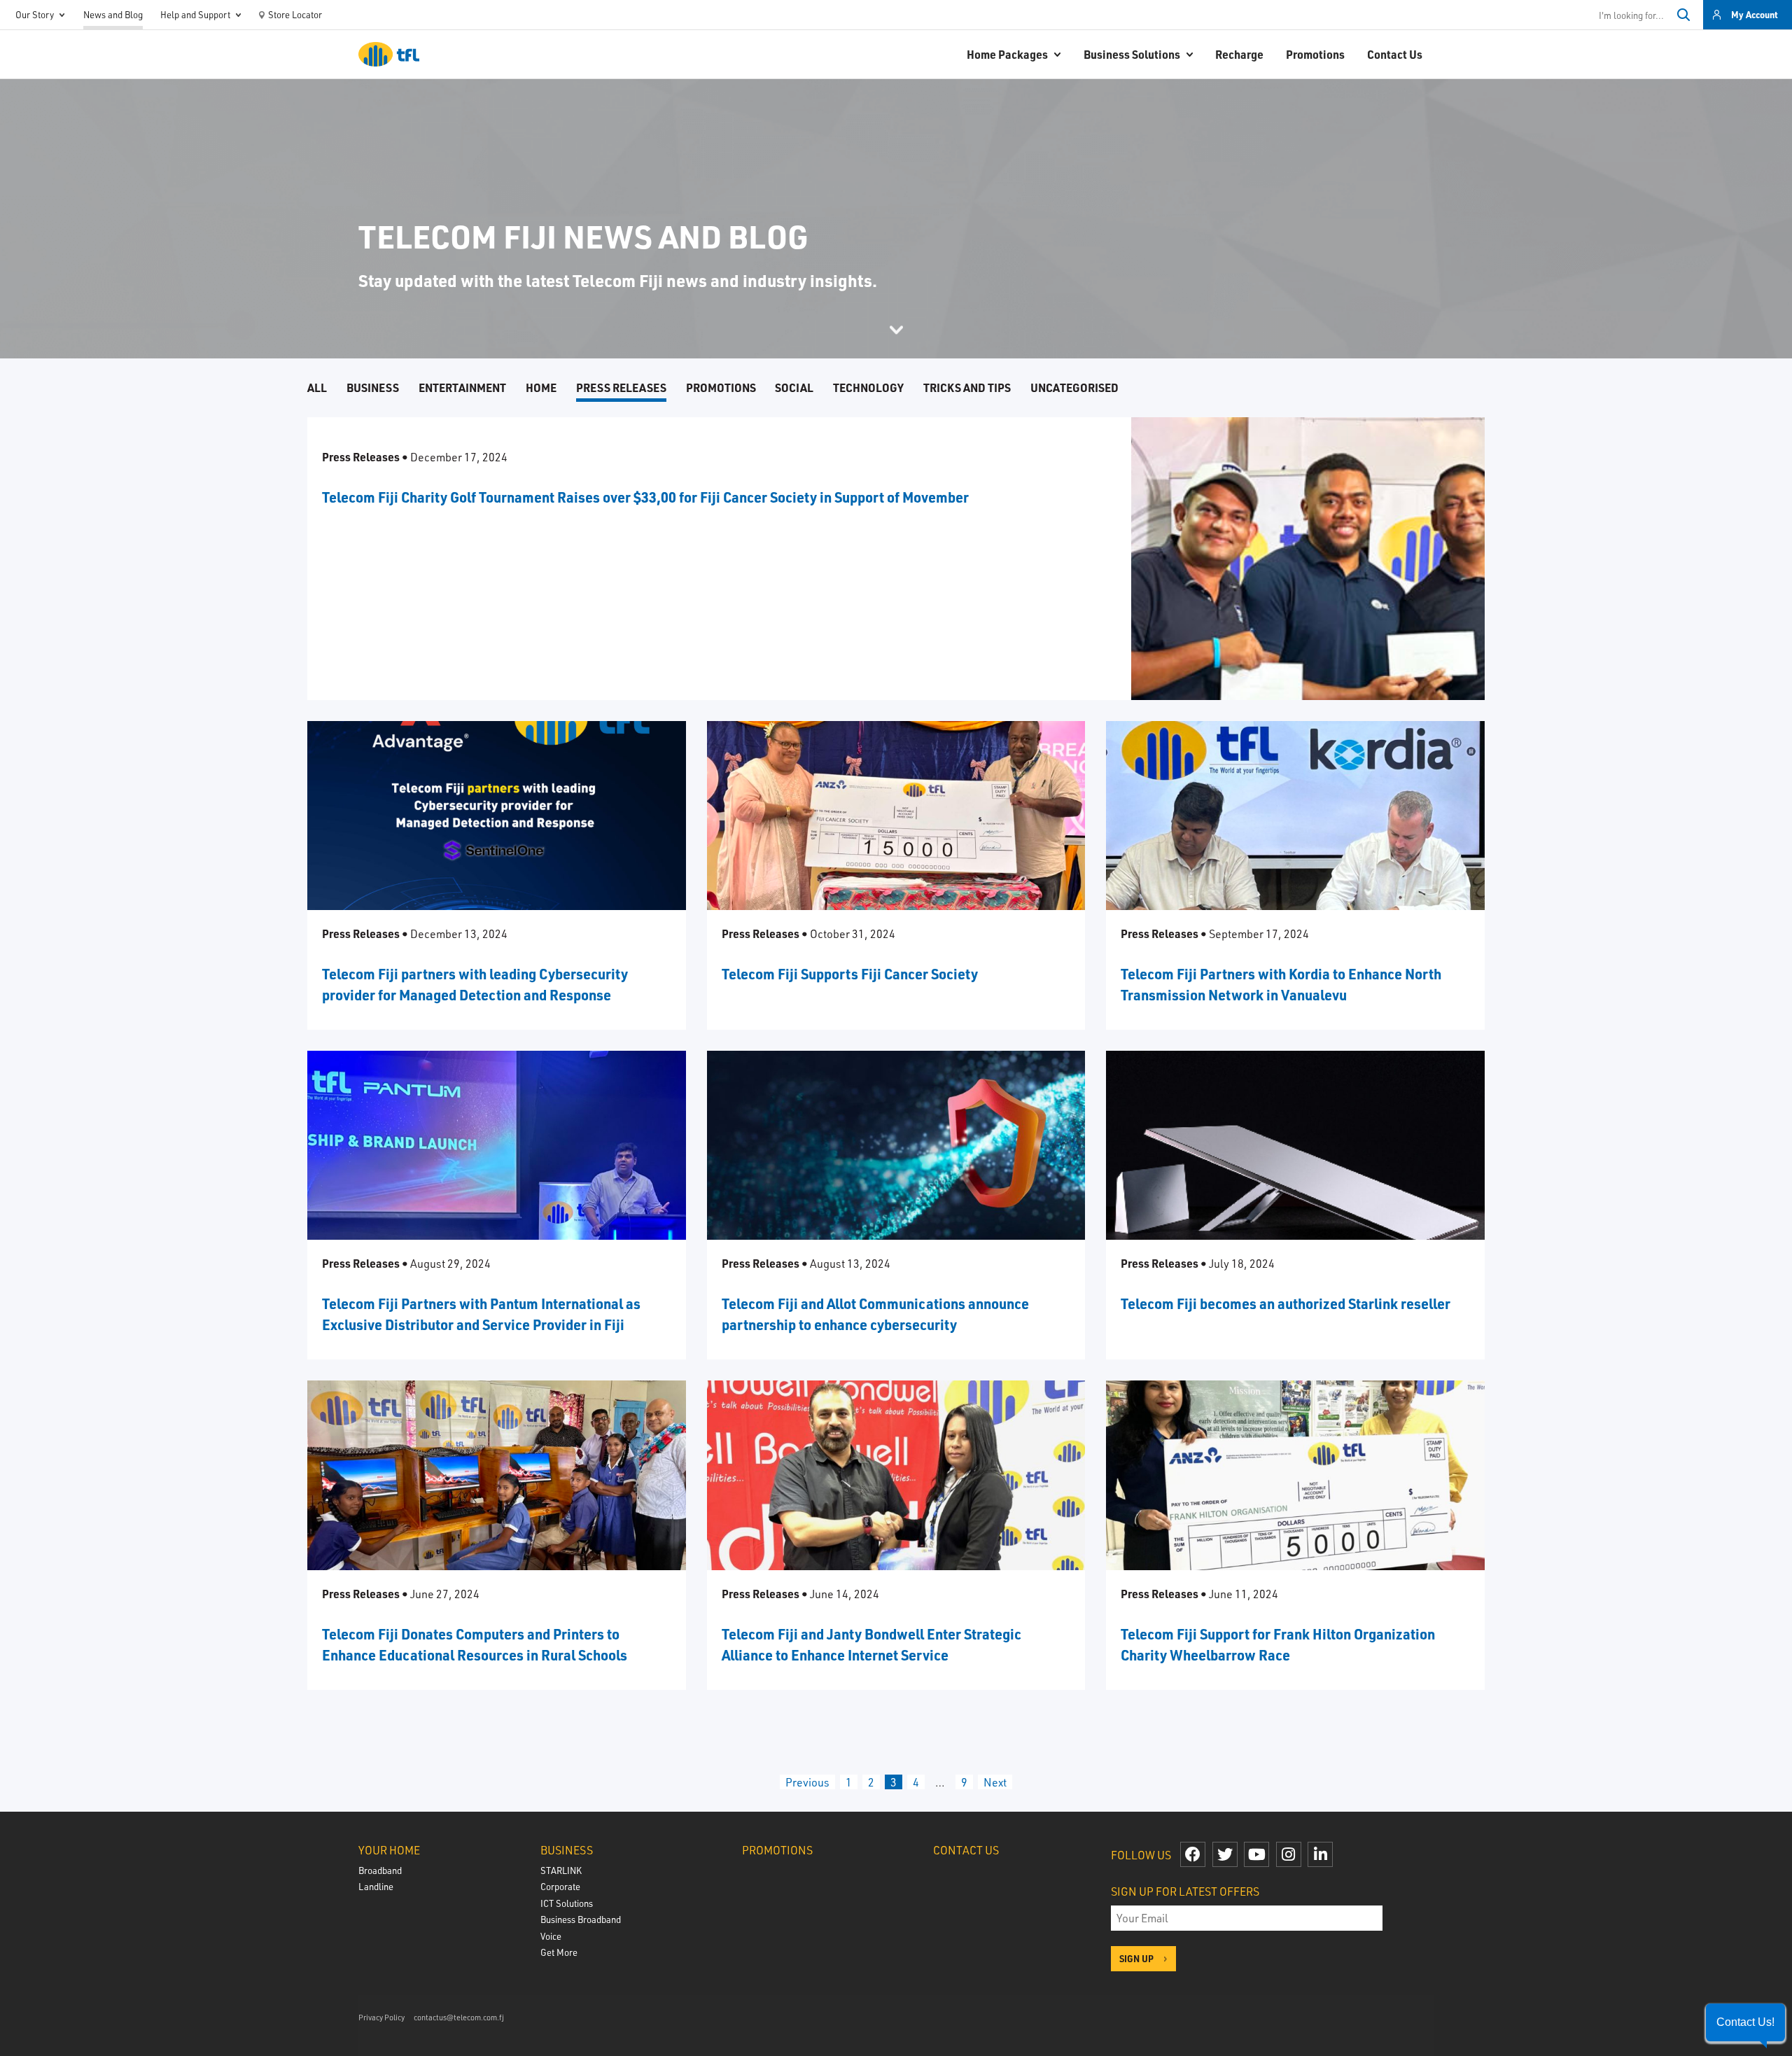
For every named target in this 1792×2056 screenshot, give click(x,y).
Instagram (1289, 1854)
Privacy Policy (381, 2017)
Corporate (560, 1886)
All (317, 387)
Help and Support (195, 14)
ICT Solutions (567, 1903)
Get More (559, 1952)
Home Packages (1007, 54)
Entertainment (462, 387)
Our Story (35, 14)
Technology (868, 387)
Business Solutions (1132, 54)
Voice (551, 1936)
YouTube (1256, 1854)
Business (373, 387)
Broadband (380, 1870)
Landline (376, 1886)
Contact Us (1395, 54)
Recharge (1239, 54)
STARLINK (561, 1870)
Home (541, 387)
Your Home (389, 1850)
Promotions (1315, 54)
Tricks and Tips (967, 387)
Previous (807, 1782)
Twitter (1225, 1854)
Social (794, 387)
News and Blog (113, 14)
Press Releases (621, 387)
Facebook (1193, 1854)
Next (995, 1782)
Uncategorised (1074, 387)
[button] (1745, 2022)
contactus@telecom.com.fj (459, 2017)
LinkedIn (1320, 1854)
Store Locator (295, 14)
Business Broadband (581, 1919)
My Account (1755, 14)
